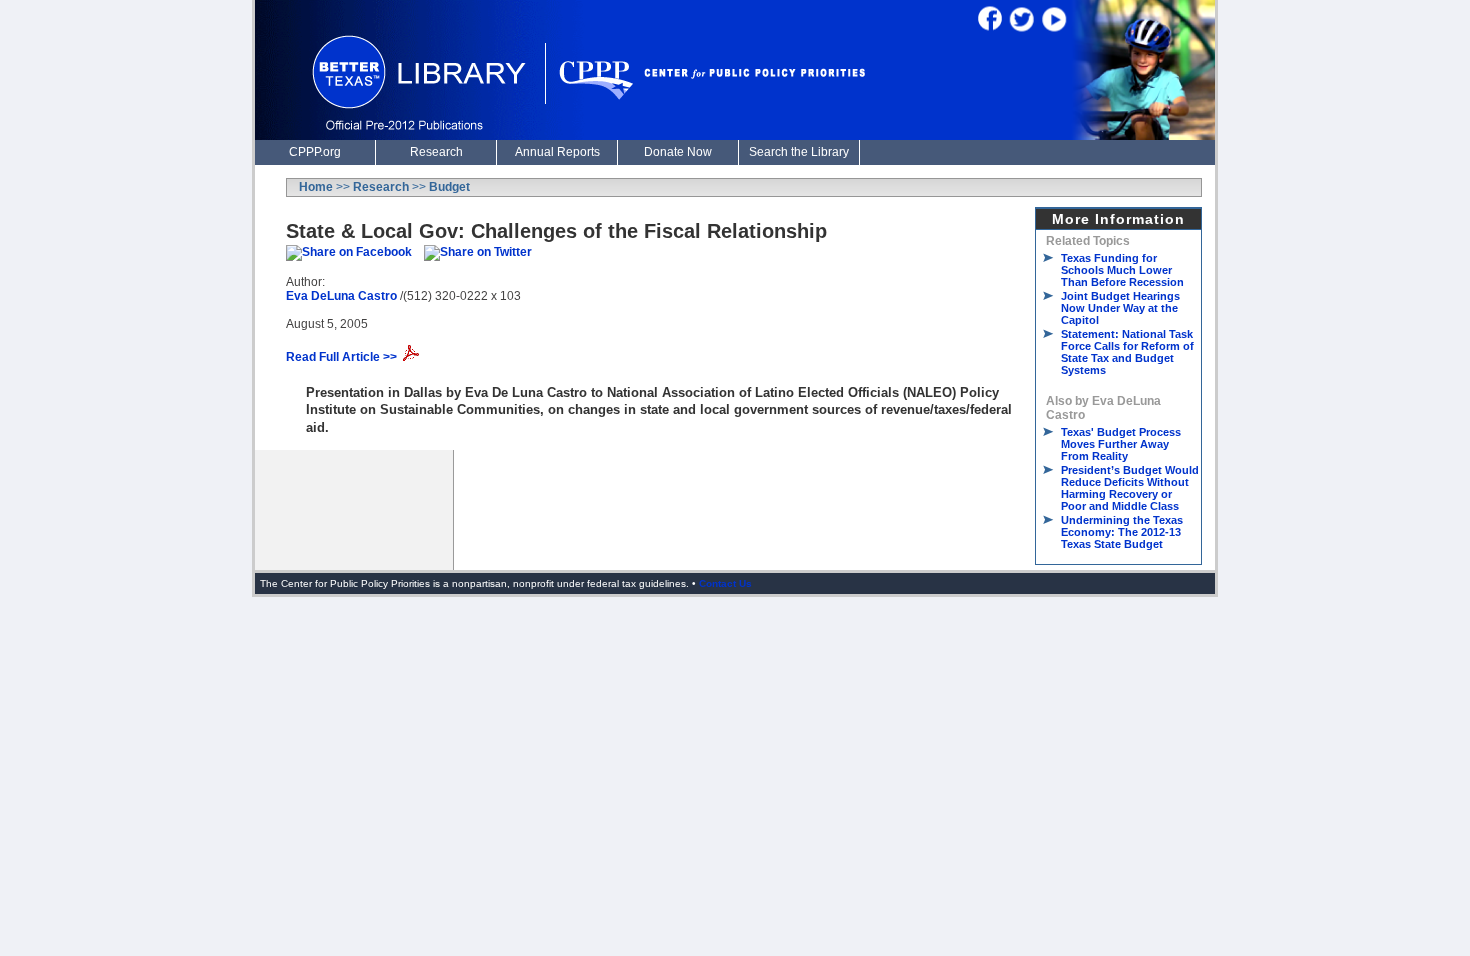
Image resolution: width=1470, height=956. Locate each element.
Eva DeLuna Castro (341, 296)
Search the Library (799, 152)
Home (316, 187)
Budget (449, 187)
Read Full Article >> (341, 357)
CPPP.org (315, 152)
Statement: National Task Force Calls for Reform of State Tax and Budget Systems (1127, 352)
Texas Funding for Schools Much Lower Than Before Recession (1122, 270)
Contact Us (725, 583)
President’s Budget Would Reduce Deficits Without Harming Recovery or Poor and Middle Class (1130, 488)
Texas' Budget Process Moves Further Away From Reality (1121, 444)
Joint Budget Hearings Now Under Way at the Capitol (1120, 308)
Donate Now (678, 152)
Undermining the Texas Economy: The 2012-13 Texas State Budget (1122, 532)
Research (436, 152)
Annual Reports (557, 152)
